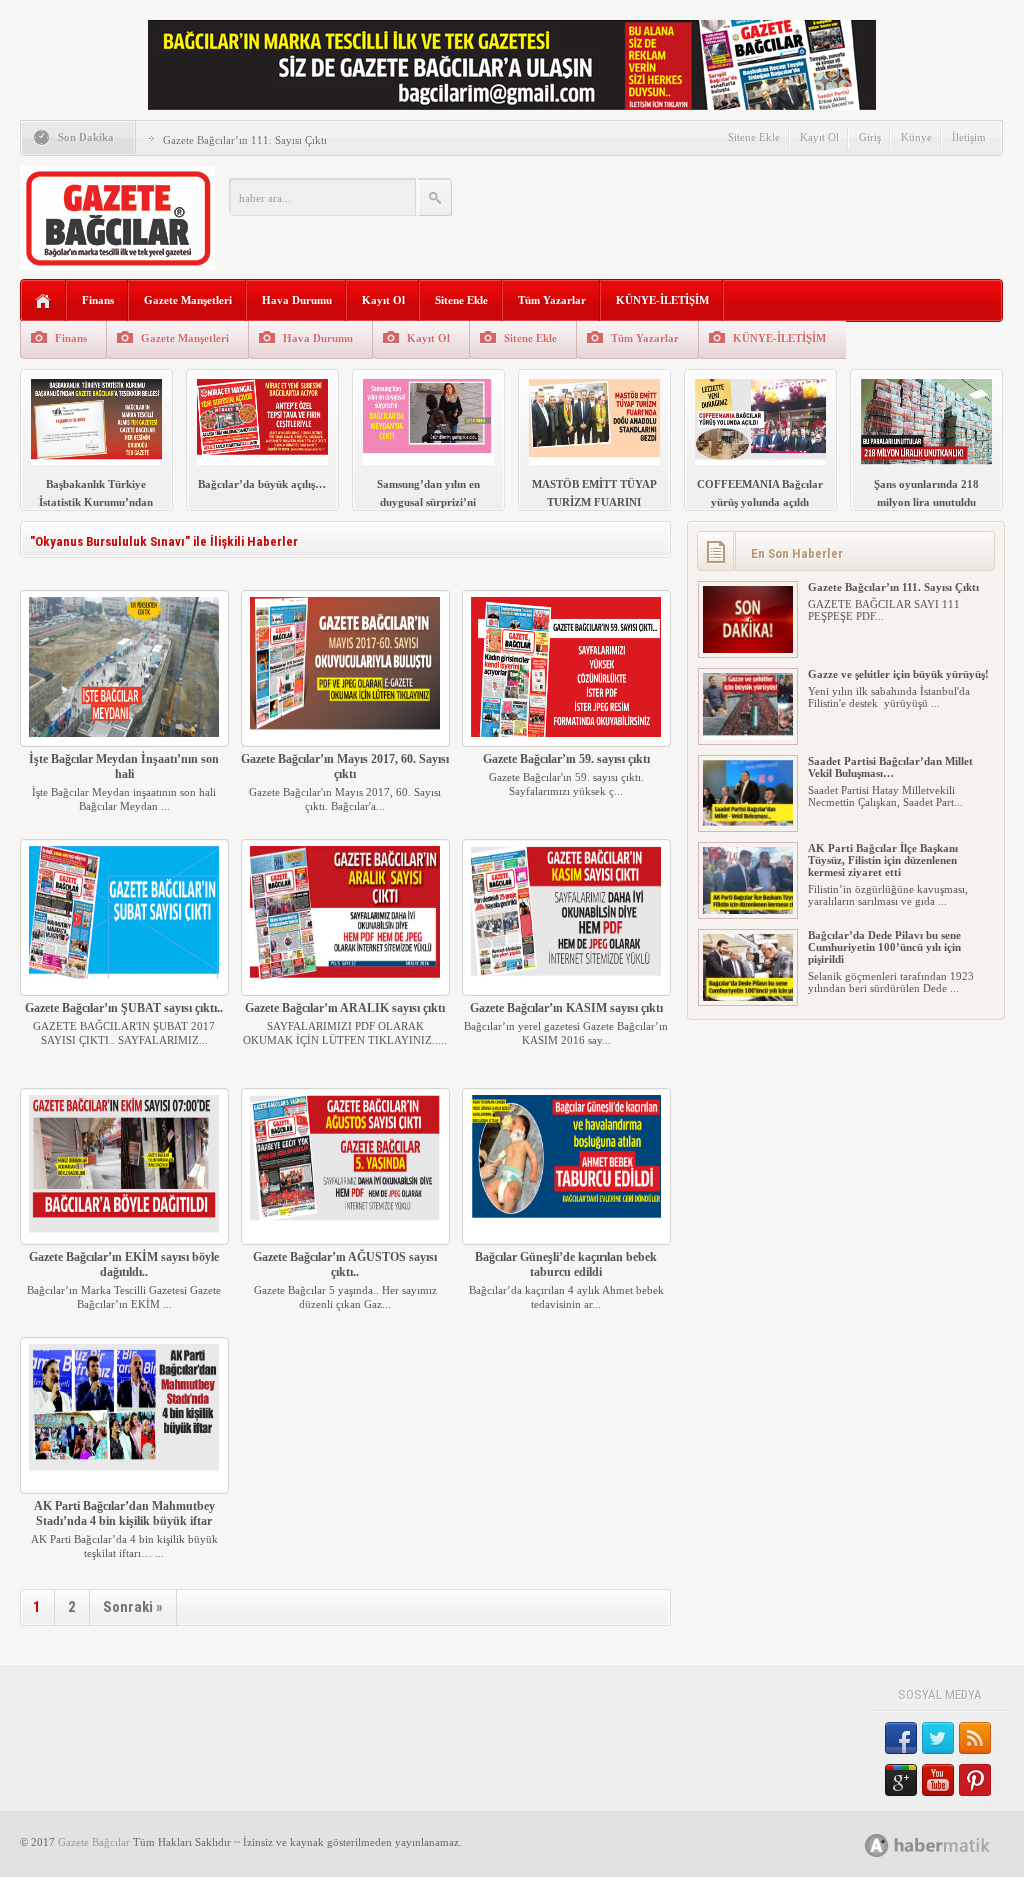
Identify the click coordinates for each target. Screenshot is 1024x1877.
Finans (98, 300)
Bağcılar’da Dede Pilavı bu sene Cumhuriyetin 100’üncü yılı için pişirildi (884, 947)
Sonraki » (133, 1607)
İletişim (969, 137)
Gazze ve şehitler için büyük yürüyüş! (898, 674)
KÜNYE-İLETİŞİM (662, 300)
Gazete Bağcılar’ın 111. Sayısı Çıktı (245, 140)
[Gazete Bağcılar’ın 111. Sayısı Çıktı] (748, 649)
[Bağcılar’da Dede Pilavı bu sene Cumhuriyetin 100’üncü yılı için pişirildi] (748, 997)
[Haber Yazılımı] (949, 1844)
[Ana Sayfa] (43, 301)
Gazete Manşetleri (188, 300)
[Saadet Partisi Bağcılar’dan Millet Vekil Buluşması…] (748, 823)
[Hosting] (877, 1845)
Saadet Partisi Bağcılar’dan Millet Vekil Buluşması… (890, 767)
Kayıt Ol (819, 137)
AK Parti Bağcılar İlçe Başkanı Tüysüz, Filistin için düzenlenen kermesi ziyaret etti (883, 860)
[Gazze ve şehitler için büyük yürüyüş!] (748, 736)
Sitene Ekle (754, 137)
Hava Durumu (297, 300)
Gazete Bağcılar (94, 1842)
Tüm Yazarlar (552, 300)
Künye (916, 137)
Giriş (870, 137)
